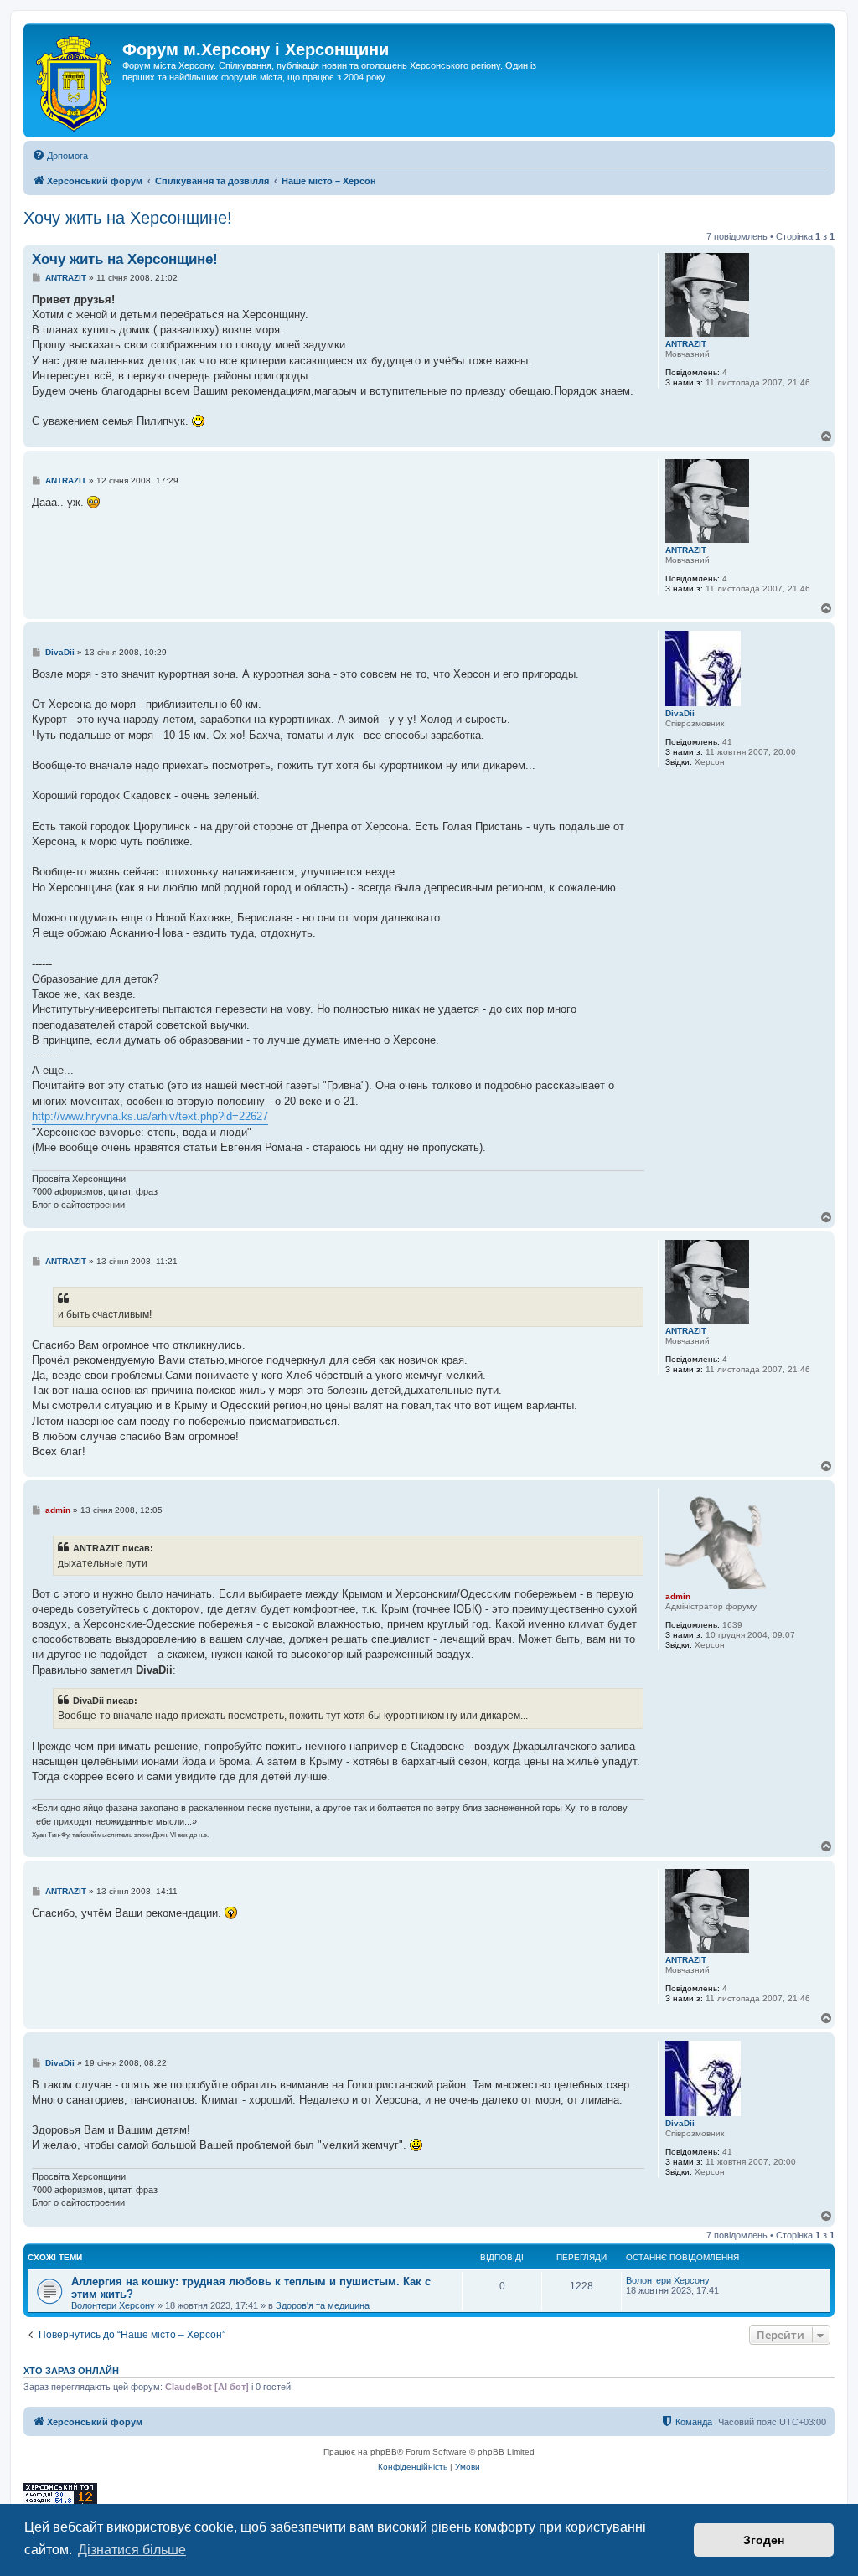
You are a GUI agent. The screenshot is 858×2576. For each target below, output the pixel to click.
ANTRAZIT (686, 344)
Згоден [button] (764, 2540)
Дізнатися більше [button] (132, 2550)
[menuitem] (60, 156)
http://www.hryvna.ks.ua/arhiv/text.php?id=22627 (150, 1116)
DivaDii (680, 713)
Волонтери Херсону (113, 2305)
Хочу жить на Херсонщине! (128, 218)
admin (678, 1596)
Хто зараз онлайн (71, 2371)
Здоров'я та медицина (323, 2305)
